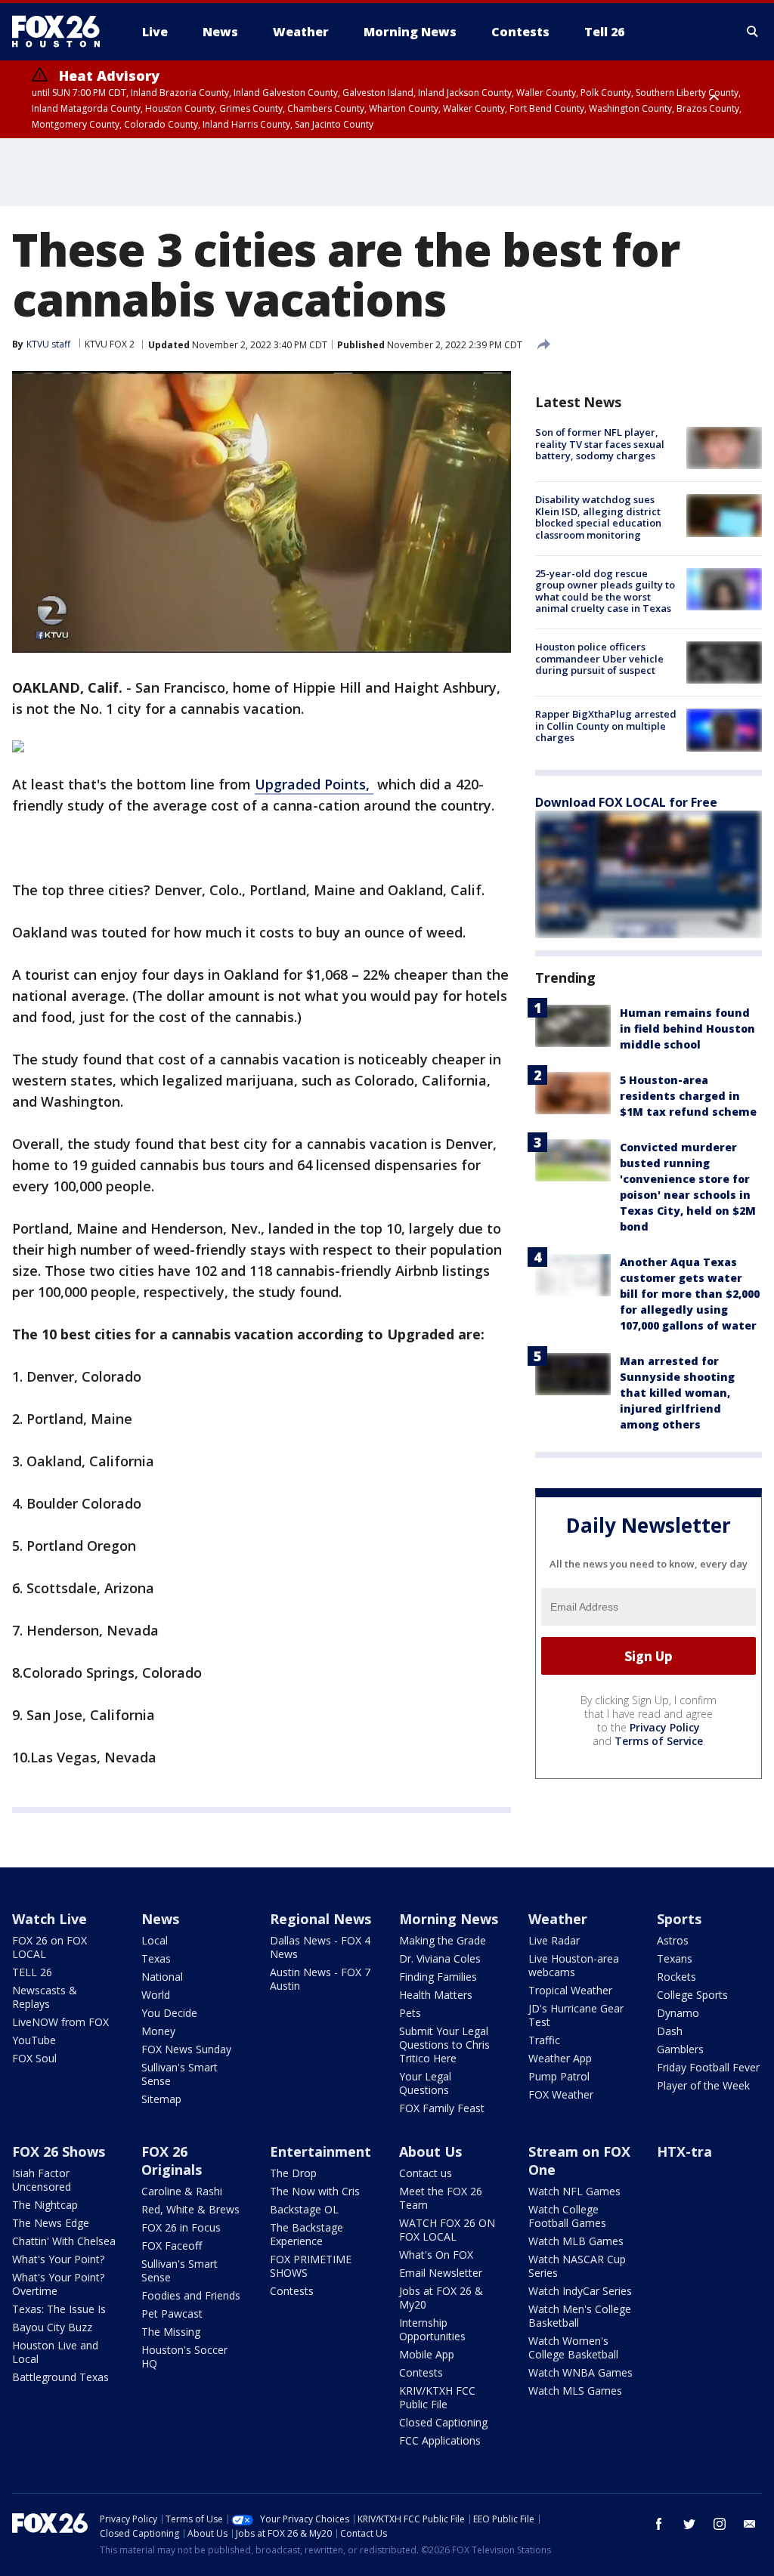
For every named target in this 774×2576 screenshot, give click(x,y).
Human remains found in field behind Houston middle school (687, 1029)
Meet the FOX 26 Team (441, 2198)
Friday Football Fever (708, 2067)
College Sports (692, 1995)
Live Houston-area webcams (574, 1965)
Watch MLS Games (575, 2391)
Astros (673, 1940)
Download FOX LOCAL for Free (626, 802)
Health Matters (436, 1995)
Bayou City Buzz (52, 2327)
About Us (430, 2151)
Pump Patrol (559, 2076)
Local (155, 1940)
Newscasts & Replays (45, 1997)
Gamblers (680, 2049)
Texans (675, 1958)
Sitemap (161, 2099)
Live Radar (554, 1940)
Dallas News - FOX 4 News (320, 1947)
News (160, 1919)
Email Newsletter (441, 2273)
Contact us (426, 2173)
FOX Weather (561, 2094)
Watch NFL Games (574, 2191)
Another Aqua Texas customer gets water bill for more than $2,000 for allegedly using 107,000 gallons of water (690, 1294)
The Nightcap (45, 2205)
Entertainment (320, 2151)
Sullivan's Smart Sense (180, 2074)
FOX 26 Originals (172, 2161)
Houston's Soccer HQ (184, 2357)
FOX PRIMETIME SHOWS (311, 2266)
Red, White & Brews (190, 2209)
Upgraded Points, (314, 784)
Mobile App (427, 2354)
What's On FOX (436, 2255)
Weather (558, 1919)
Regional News (320, 1919)
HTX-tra (684, 2151)
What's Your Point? (58, 2259)
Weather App (560, 2058)
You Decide (169, 2013)
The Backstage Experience (307, 2234)
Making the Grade (443, 1940)
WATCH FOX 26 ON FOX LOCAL (447, 2230)
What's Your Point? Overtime (58, 2284)
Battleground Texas (60, 2377)
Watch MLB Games (576, 2241)
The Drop (293, 2173)
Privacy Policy (665, 1727)
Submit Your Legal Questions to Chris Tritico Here (444, 2045)
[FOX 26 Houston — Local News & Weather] (62, 32)
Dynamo (678, 2013)
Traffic (544, 2040)
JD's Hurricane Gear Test (576, 2015)
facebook (659, 2524)
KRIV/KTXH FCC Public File (437, 2397)
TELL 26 (32, 1972)
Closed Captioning (443, 2422)
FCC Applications (440, 2440)
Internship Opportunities (432, 2329)
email (750, 2524)
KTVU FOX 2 (110, 344)
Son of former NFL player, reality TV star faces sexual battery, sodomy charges (600, 444)
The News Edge (51, 2223)
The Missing (171, 2332)
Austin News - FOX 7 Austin (320, 1979)
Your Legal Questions (425, 2083)
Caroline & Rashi (182, 2191)
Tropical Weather (570, 1990)
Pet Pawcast (172, 2313)
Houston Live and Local (55, 2352)
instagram (720, 2524)
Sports (679, 1919)
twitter (689, 2524)
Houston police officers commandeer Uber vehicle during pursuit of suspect (599, 658)
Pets (410, 2013)
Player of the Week (703, 2085)
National (162, 1977)
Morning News (449, 1919)
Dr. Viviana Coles (440, 1958)
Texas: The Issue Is (59, 2309)
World (156, 1995)
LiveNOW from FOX (60, 2022)
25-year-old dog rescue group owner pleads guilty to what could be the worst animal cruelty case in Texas (605, 591)
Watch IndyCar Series (580, 2291)
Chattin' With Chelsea (64, 2241)
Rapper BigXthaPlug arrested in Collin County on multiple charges (606, 726)
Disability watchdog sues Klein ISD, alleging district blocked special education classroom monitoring (598, 517)
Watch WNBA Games (580, 2372)
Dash (670, 2031)
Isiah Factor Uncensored (42, 2180)
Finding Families (438, 1977)
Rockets (676, 1977)
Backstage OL (304, 2209)
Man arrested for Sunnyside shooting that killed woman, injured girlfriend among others (677, 1393)
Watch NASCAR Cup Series (577, 2266)
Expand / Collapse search (753, 32)
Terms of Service (659, 1741)
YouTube (34, 2040)
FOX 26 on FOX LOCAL (50, 1947)
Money (158, 2031)
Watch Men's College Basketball (580, 2316)
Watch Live (50, 1919)
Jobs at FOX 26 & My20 (441, 2298)
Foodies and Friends (191, 2295)
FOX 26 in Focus (181, 2227)
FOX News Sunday (186, 2049)
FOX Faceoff (172, 2246)
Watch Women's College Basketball (573, 2347)
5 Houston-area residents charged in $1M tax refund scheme (688, 1096)
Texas (156, 1958)
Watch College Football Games (567, 2216)
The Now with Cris (315, 2191)
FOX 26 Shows (59, 2151)
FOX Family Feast (442, 2108)
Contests (292, 2291)
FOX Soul (34, 2058)
